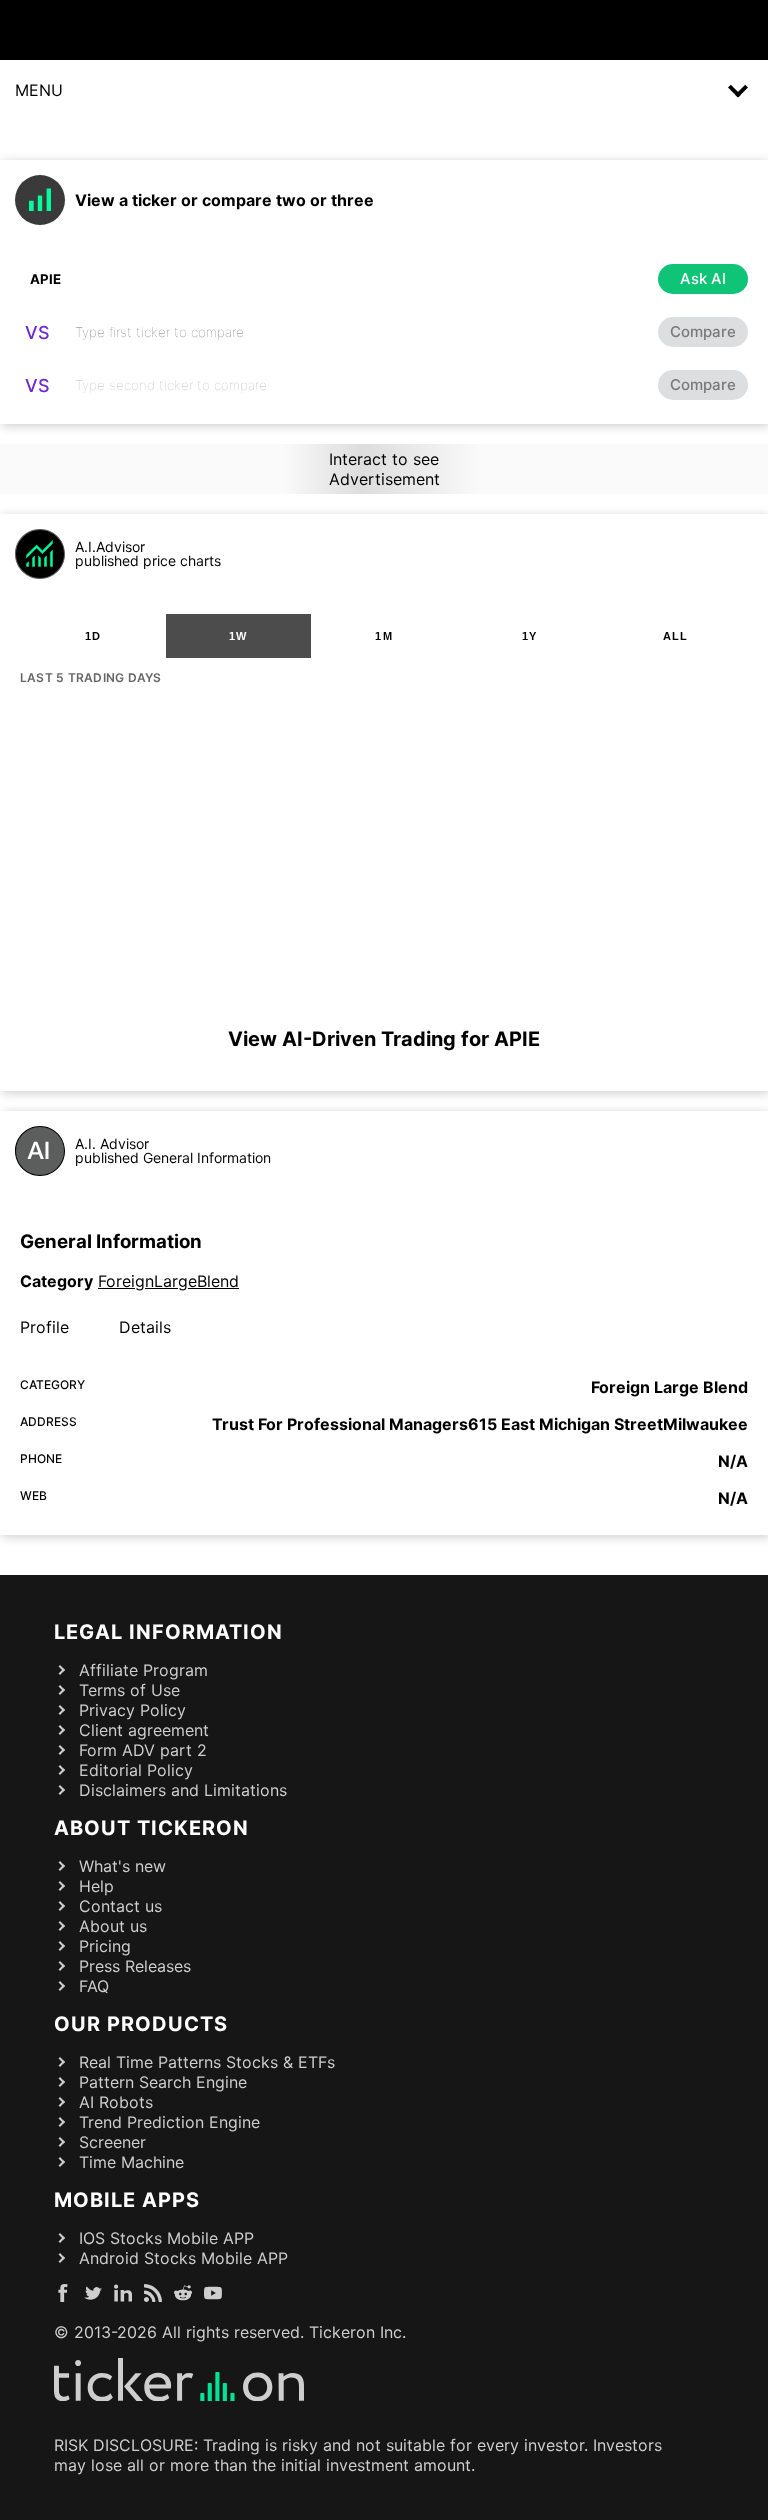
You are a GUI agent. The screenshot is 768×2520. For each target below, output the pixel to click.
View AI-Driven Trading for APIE (384, 1039)
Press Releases (135, 1966)
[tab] (93, 636)
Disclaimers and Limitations (183, 1790)
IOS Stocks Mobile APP (166, 2238)
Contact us (120, 1906)
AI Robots (116, 2102)
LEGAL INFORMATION (168, 1632)
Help (96, 1886)
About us (113, 1926)
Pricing (105, 1946)
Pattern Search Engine (163, 2082)
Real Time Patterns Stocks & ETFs (207, 2062)
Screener (112, 2142)
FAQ (94, 1986)
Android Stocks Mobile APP (183, 2258)
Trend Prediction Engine (169, 2122)
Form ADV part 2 (143, 1750)
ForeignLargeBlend (168, 1281)
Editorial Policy (136, 1770)
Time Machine (131, 2162)
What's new (122, 1866)
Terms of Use (129, 1690)
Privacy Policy (132, 1710)
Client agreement (144, 1730)
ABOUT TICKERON (151, 1828)
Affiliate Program (143, 1670)
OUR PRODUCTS (141, 2024)
